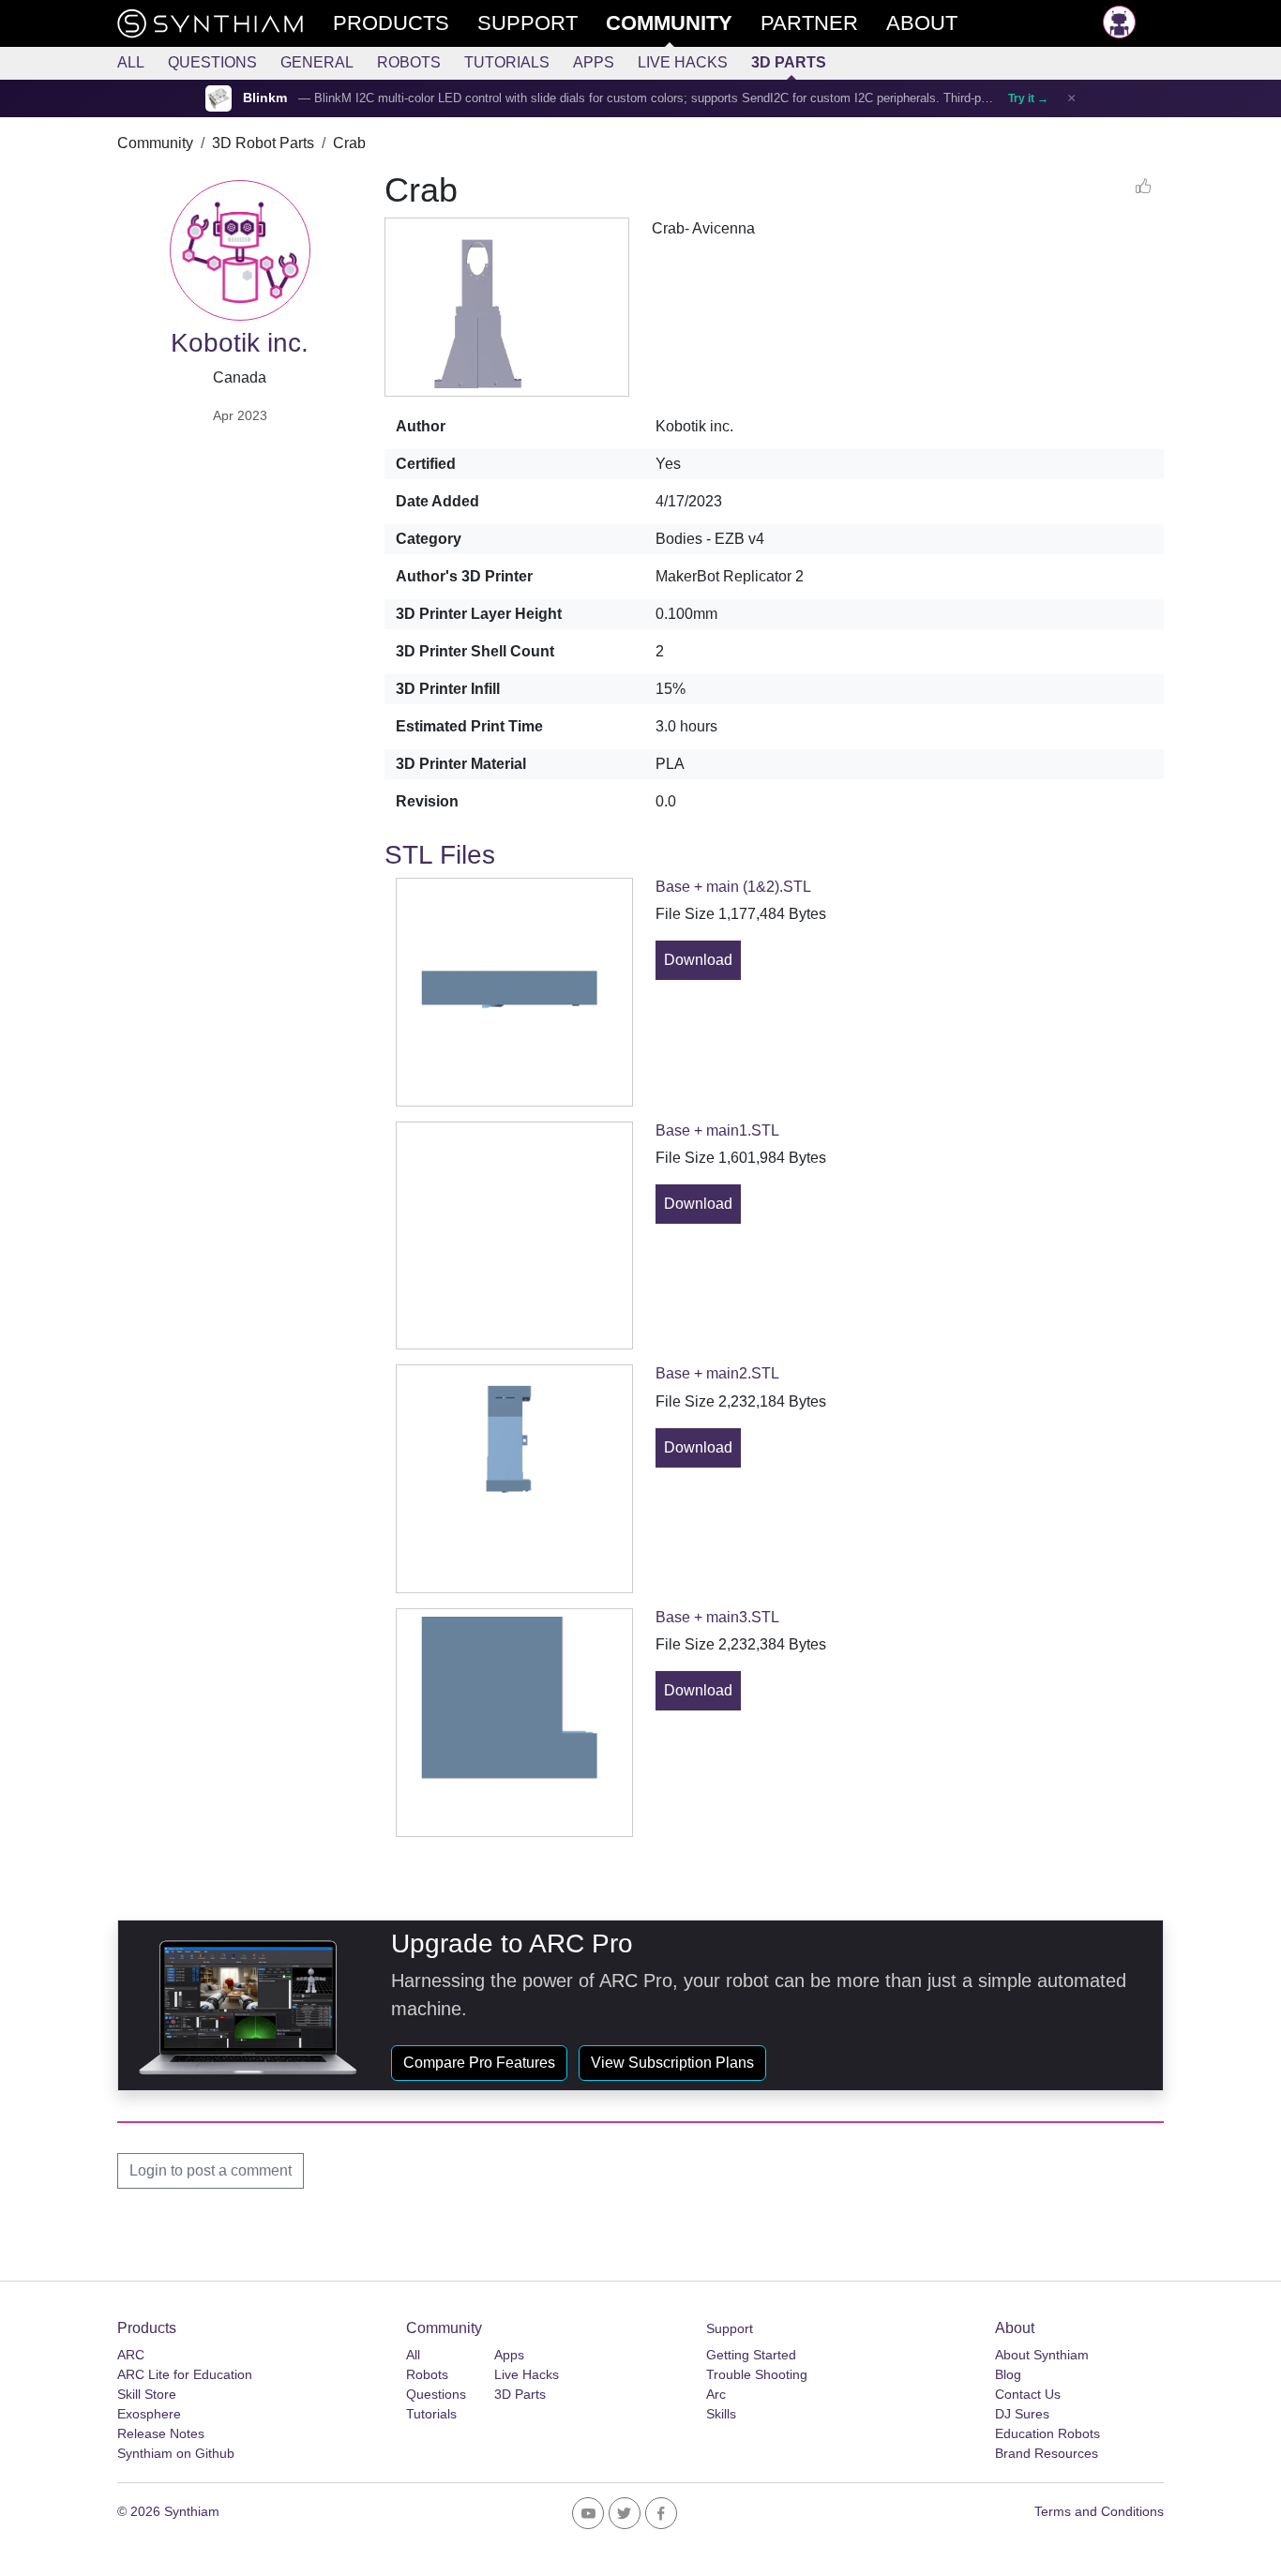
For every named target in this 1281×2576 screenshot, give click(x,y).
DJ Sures (1022, 2414)
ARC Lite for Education (185, 2374)
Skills (721, 2414)
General (317, 62)
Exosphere (149, 2414)
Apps (594, 62)
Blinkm (265, 98)
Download (698, 960)
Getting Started (751, 2355)
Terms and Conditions (1099, 2511)
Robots (409, 62)
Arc (716, 2394)
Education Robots (1047, 2433)
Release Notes (161, 2433)
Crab (349, 143)
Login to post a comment (211, 2170)
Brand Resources (1047, 2453)
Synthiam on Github (176, 2453)
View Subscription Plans (672, 2063)
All (131, 62)
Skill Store (147, 2394)
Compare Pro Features (479, 2063)
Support (730, 2328)
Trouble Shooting (757, 2374)
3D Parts (789, 62)
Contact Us (1028, 2394)
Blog (1008, 2374)
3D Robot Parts (263, 143)
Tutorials (507, 62)
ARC (131, 2355)
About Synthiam (1042, 2355)
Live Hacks (683, 62)
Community (155, 143)
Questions (212, 62)
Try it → (1028, 98)
